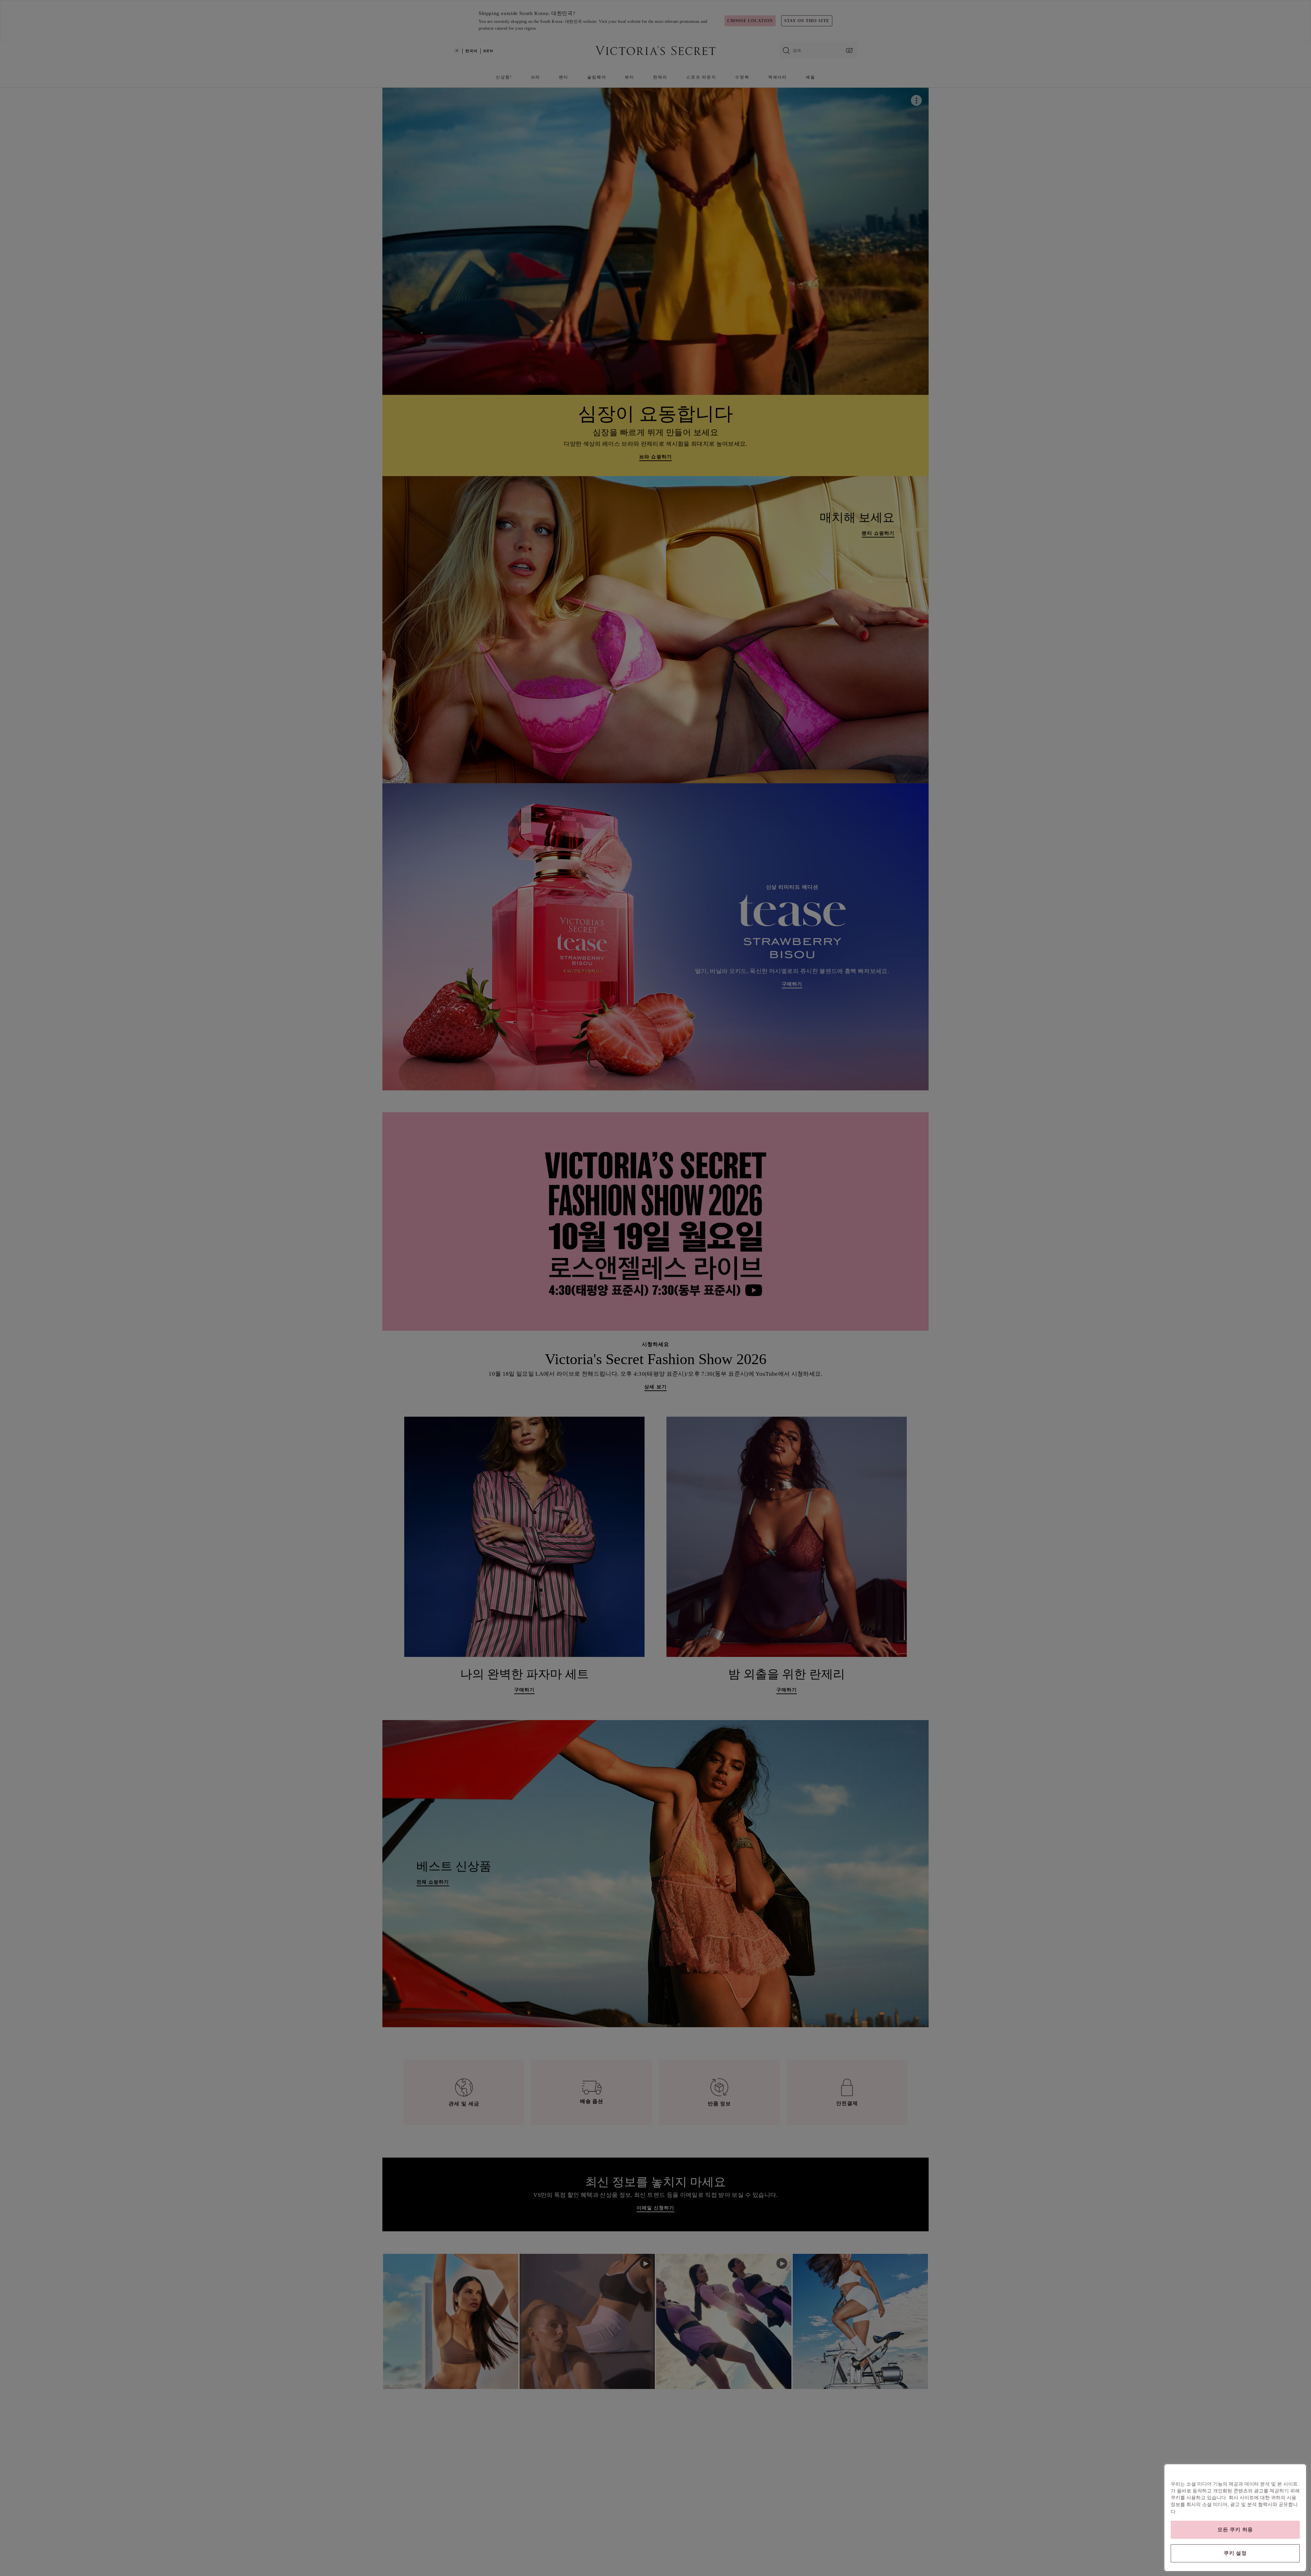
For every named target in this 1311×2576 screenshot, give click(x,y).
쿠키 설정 (1235, 2553)
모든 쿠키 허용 (1235, 2530)
